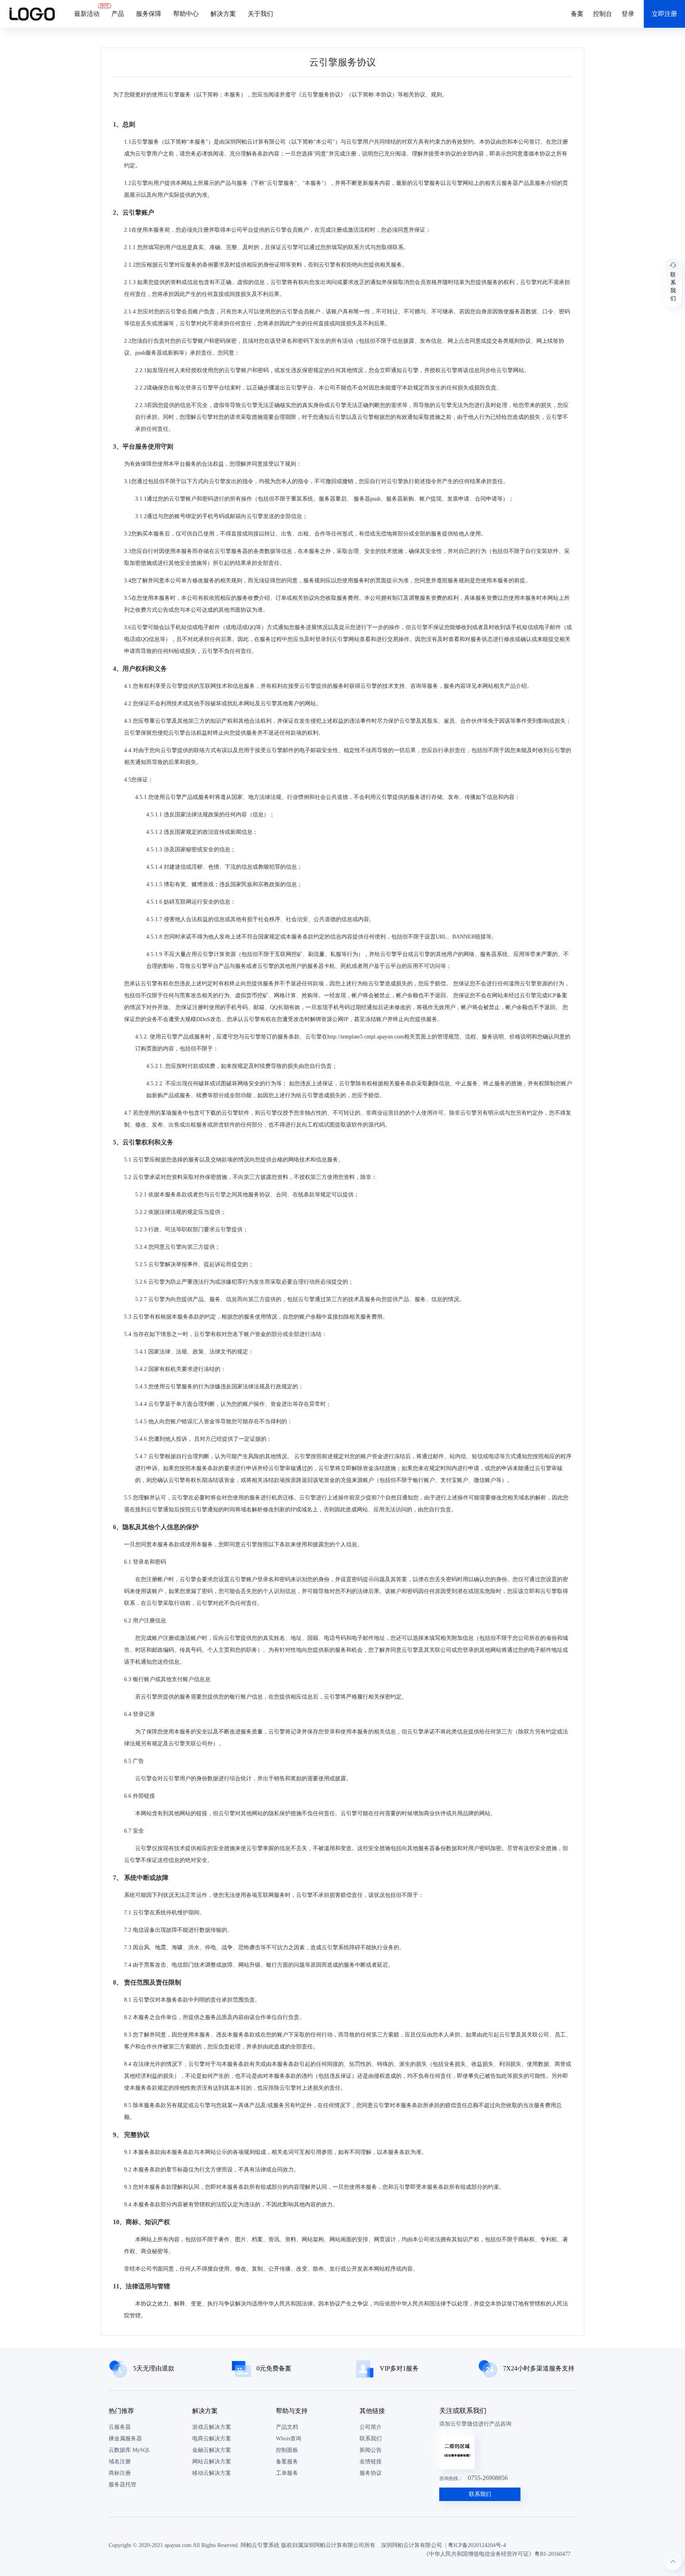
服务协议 (371, 2473)
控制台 (603, 14)
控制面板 (287, 2450)
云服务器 (120, 2427)
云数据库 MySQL (130, 2450)
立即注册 (664, 14)
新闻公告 (371, 2450)
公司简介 (371, 2427)
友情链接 (371, 2462)
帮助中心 (186, 14)
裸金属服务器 (125, 2439)
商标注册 (120, 2473)
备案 (577, 14)
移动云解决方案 (212, 2473)
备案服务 (287, 2462)
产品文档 (287, 2427)
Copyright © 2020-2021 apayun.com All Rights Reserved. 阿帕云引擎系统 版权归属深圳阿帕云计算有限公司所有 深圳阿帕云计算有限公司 (275, 2545)
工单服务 (287, 2473)
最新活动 (90, 10)
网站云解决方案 (212, 2462)
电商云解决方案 (212, 2439)
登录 (628, 14)
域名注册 (120, 2462)
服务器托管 (122, 2485)
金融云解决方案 (212, 2450)
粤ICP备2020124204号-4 (477, 2545)
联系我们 (371, 2439)
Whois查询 (289, 2439)
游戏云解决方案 (212, 2427)
